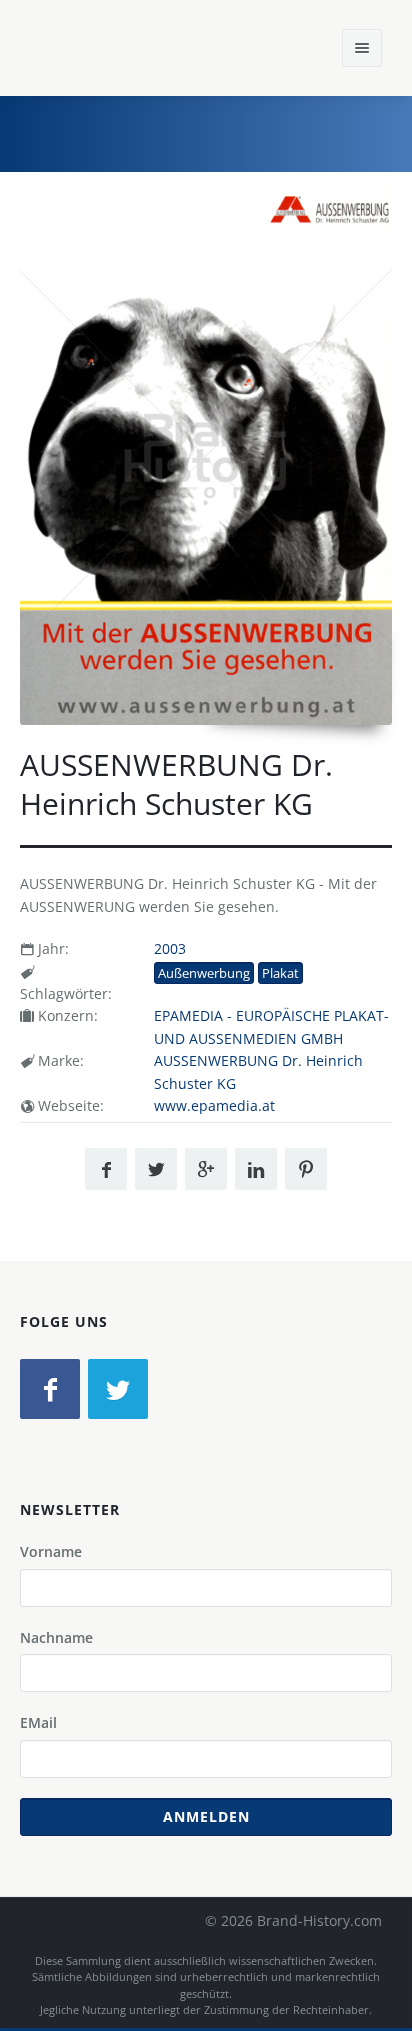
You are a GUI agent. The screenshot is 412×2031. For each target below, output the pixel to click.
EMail (38, 1722)
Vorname (51, 1551)
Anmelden (206, 1816)
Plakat (280, 973)
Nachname (56, 1637)
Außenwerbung (204, 973)
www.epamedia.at (214, 1105)
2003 (170, 948)
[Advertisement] (247, 131)
